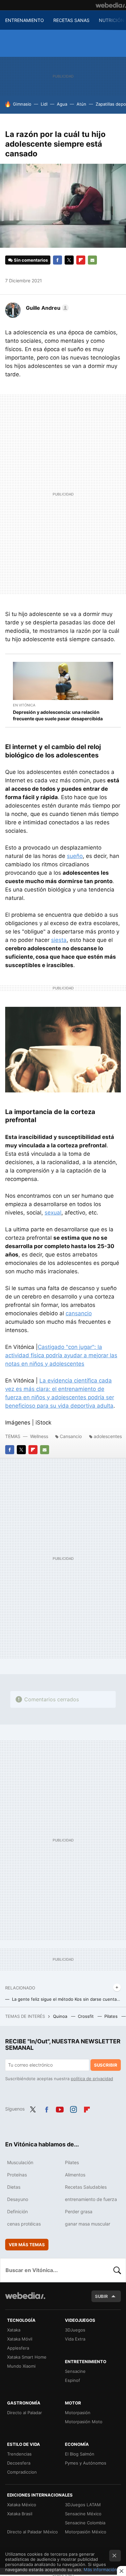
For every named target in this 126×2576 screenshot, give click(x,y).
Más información (100, 2570)
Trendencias (19, 2454)
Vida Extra (75, 2339)
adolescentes (108, 1436)
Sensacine (75, 2371)
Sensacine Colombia (85, 2523)
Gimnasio (22, 104)
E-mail (92, 260)
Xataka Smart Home (27, 2357)
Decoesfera (19, 2463)
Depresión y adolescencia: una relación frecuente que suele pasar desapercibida (58, 715)
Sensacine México (83, 2514)
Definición (17, 2211)
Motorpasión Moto (84, 2422)
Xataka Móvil (20, 2339)
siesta (59, 940)
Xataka (14, 2330)
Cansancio (71, 1436)
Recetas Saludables (86, 2187)
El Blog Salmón (80, 2454)
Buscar (117, 2270)
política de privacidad (92, 2079)
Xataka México (22, 2505)
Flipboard (81, 260)
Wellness (39, 1436)
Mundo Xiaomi (21, 2366)
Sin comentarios (31, 260)
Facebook (58, 260)
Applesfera (18, 2348)
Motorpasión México (86, 2532)
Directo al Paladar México (32, 2532)
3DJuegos (75, 2330)
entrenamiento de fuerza (91, 2199)
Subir (101, 2296)
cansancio (79, 1313)
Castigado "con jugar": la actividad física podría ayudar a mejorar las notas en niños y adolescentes (61, 1355)
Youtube (60, 2108)
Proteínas (17, 2175)
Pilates (112, 2016)
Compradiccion (22, 2472)
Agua (62, 104)
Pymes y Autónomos (86, 2463)
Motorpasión (78, 2413)
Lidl (44, 104)
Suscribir (106, 2065)
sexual (53, 1213)
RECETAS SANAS (71, 20)
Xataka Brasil (20, 2514)
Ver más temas (27, 2245)
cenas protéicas (24, 2224)
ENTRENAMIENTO (25, 20)
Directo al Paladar (25, 2413)
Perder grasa (79, 2211)
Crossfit (86, 2016)
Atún (81, 104)
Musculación (20, 2162)
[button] (46, 308)
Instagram (73, 2108)
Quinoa (61, 2016)
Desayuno (18, 2199)
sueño (75, 856)
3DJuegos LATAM (83, 2505)
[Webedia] (111, 5)
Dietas (14, 2187)
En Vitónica (24, 705)
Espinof (73, 2380)
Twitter (69, 260)
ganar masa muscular (88, 2224)
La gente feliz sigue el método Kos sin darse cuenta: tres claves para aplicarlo (66, 1999)
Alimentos (75, 2175)
